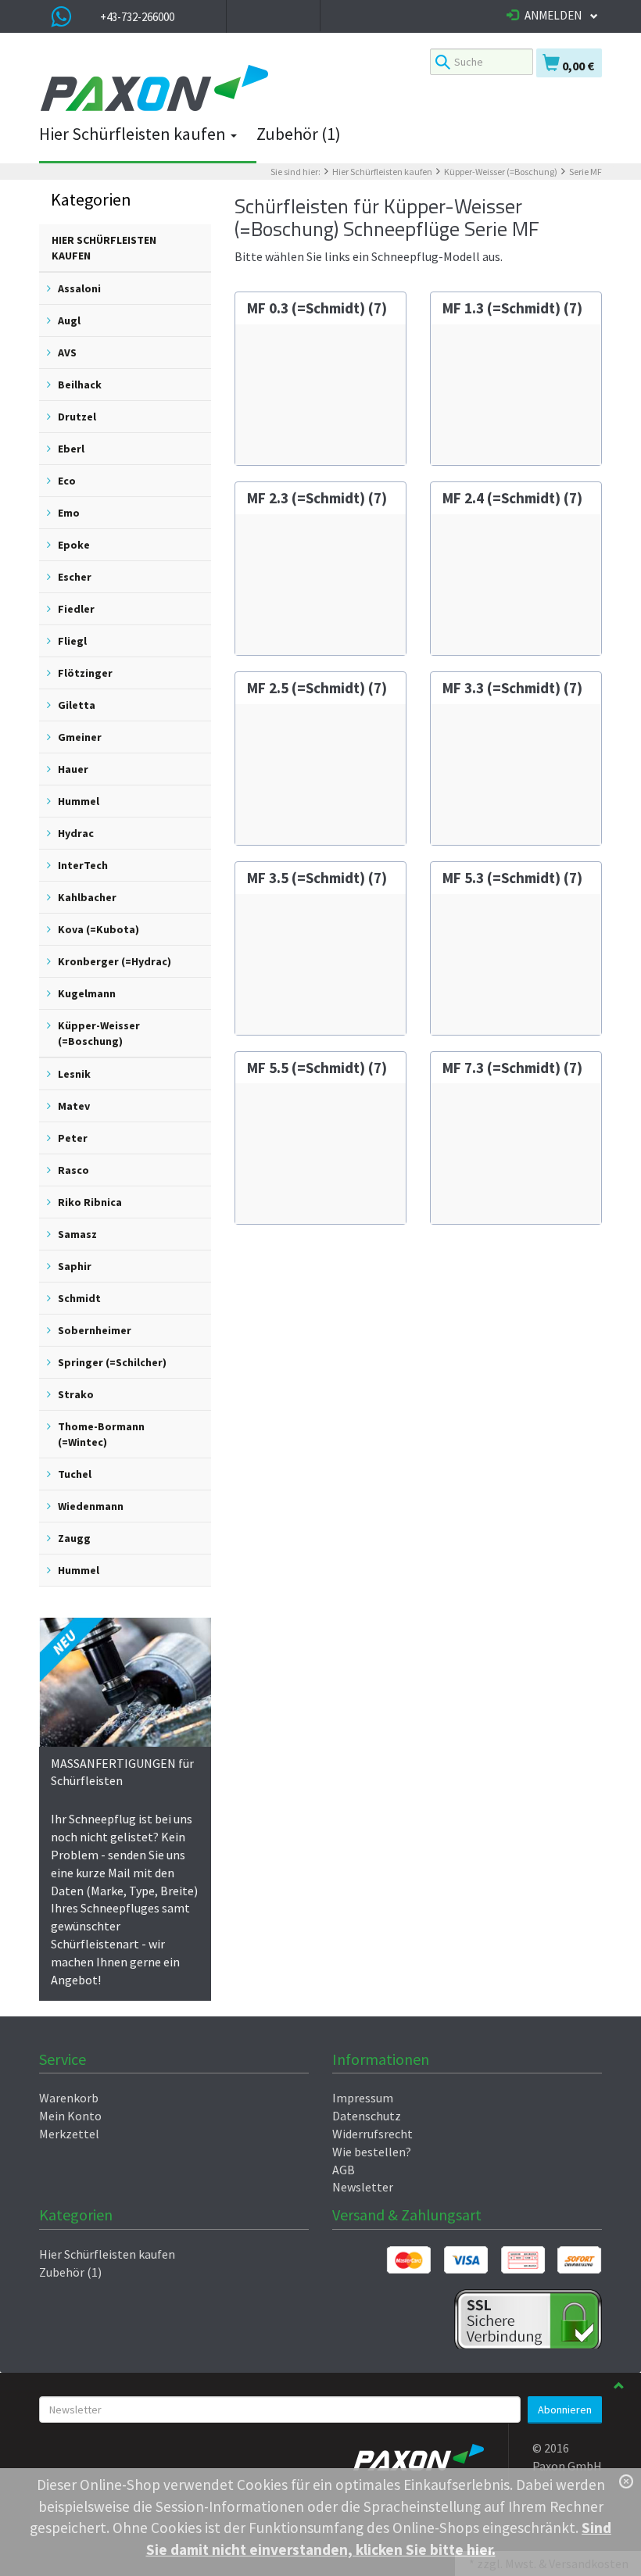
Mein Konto (70, 2116)
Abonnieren (565, 2410)
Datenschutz (367, 2116)
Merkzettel (69, 2134)
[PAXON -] (223, 89)
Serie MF (585, 172)
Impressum (363, 2098)
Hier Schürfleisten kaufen (134, 134)
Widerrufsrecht (372, 2134)
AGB (344, 2170)
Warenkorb (69, 2098)
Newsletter (363, 2187)
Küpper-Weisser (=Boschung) (501, 172)
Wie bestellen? (372, 2152)
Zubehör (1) (299, 134)
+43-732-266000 (137, 17)
